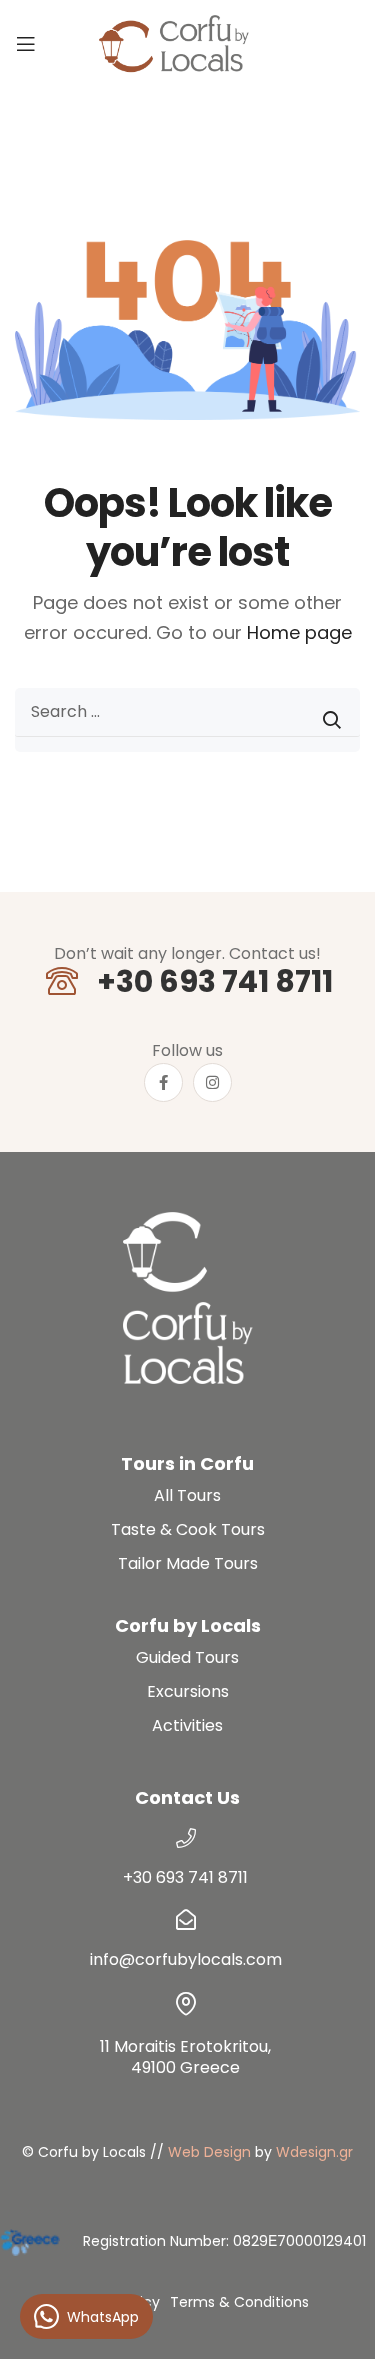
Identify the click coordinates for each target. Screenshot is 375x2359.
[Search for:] (187, 720)
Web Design (209, 2152)
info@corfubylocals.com (186, 1959)
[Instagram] (212, 1082)
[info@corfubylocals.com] (186, 1920)
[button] (335, 2319)
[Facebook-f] (163, 1082)
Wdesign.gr (314, 2152)
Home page (299, 632)
